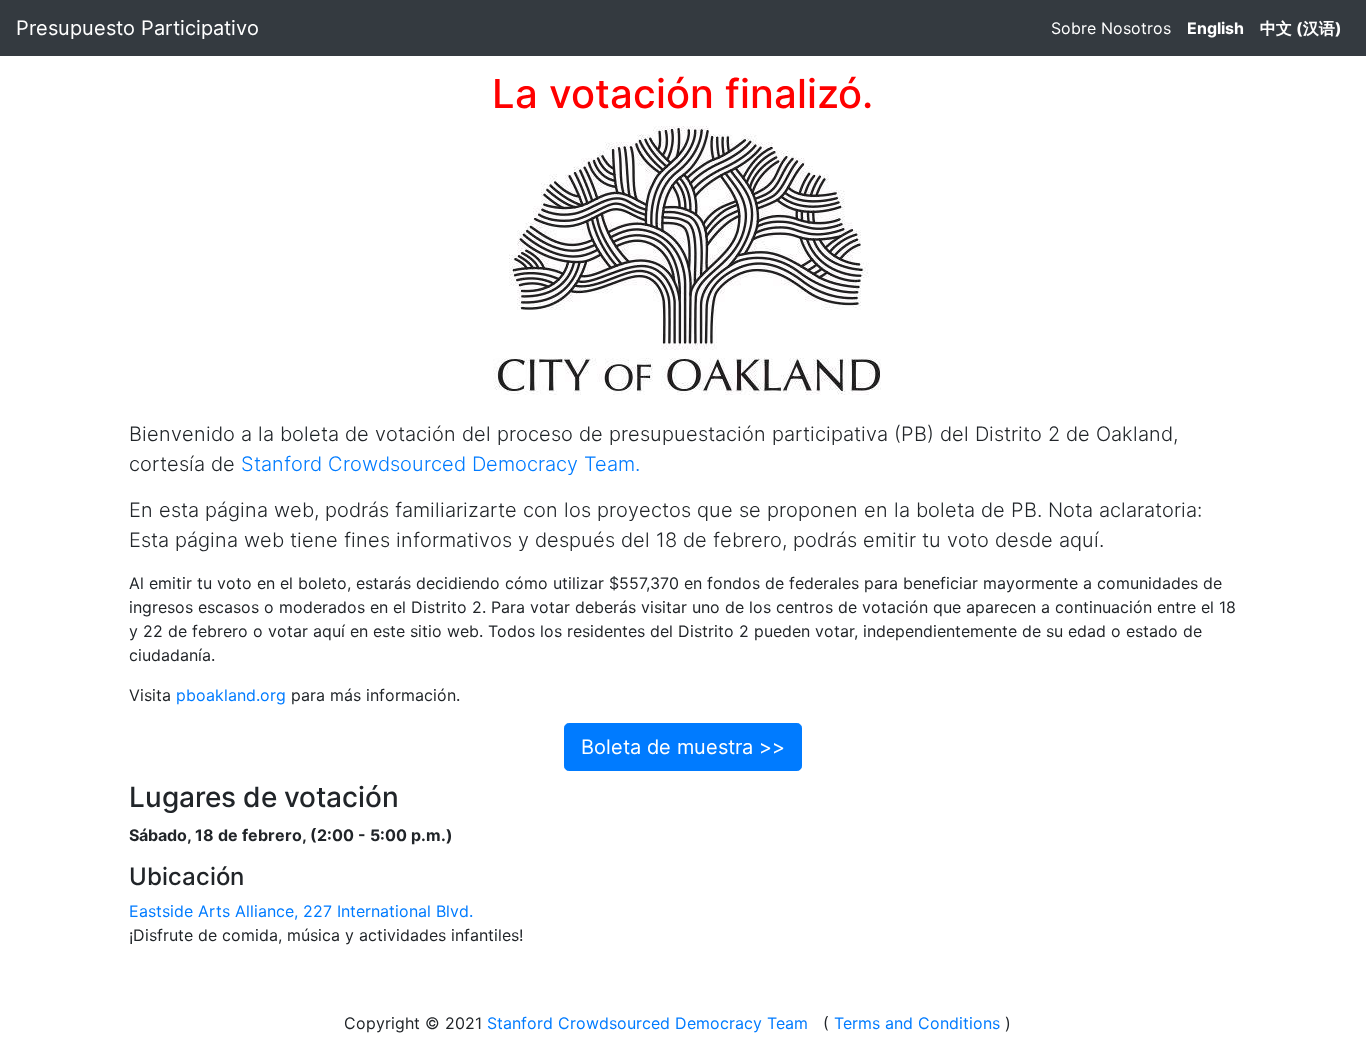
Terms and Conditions (917, 1023)
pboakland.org (231, 695)
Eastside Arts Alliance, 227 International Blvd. (301, 911)
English (1215, 28)
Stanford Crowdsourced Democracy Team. (440, 464)
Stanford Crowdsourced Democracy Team (647, 1023)
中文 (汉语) (1301, 28)
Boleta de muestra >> (683, 747)
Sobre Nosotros (1111, 28)
